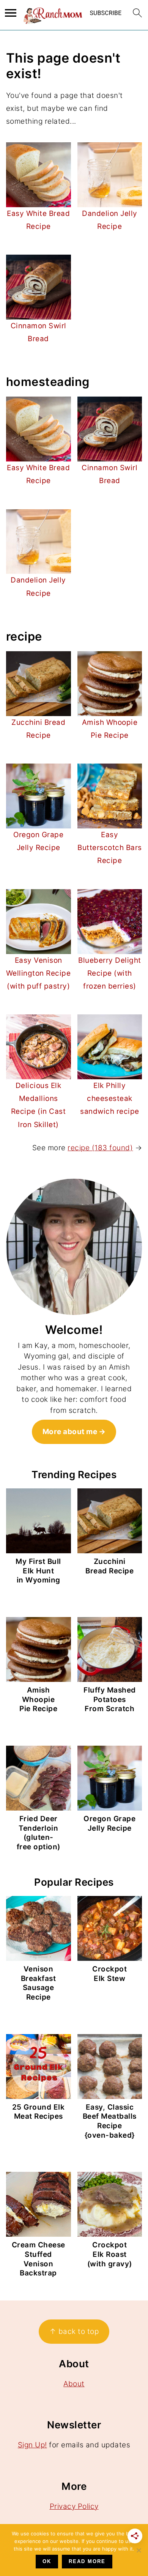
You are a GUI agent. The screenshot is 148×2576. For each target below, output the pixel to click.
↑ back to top (74, 2331)
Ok (47, 2561)
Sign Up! (32, 2445)
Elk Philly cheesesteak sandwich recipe (110, 1098)
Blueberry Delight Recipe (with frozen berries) (110, 973)
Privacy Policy (74, 2506)
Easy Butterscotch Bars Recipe (110, 848)
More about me (70, 1432)
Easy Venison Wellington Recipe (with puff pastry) (39, 973)
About (74, 2384)
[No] (139, 2550)
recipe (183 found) (100, 1148)
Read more (87, 2561)
